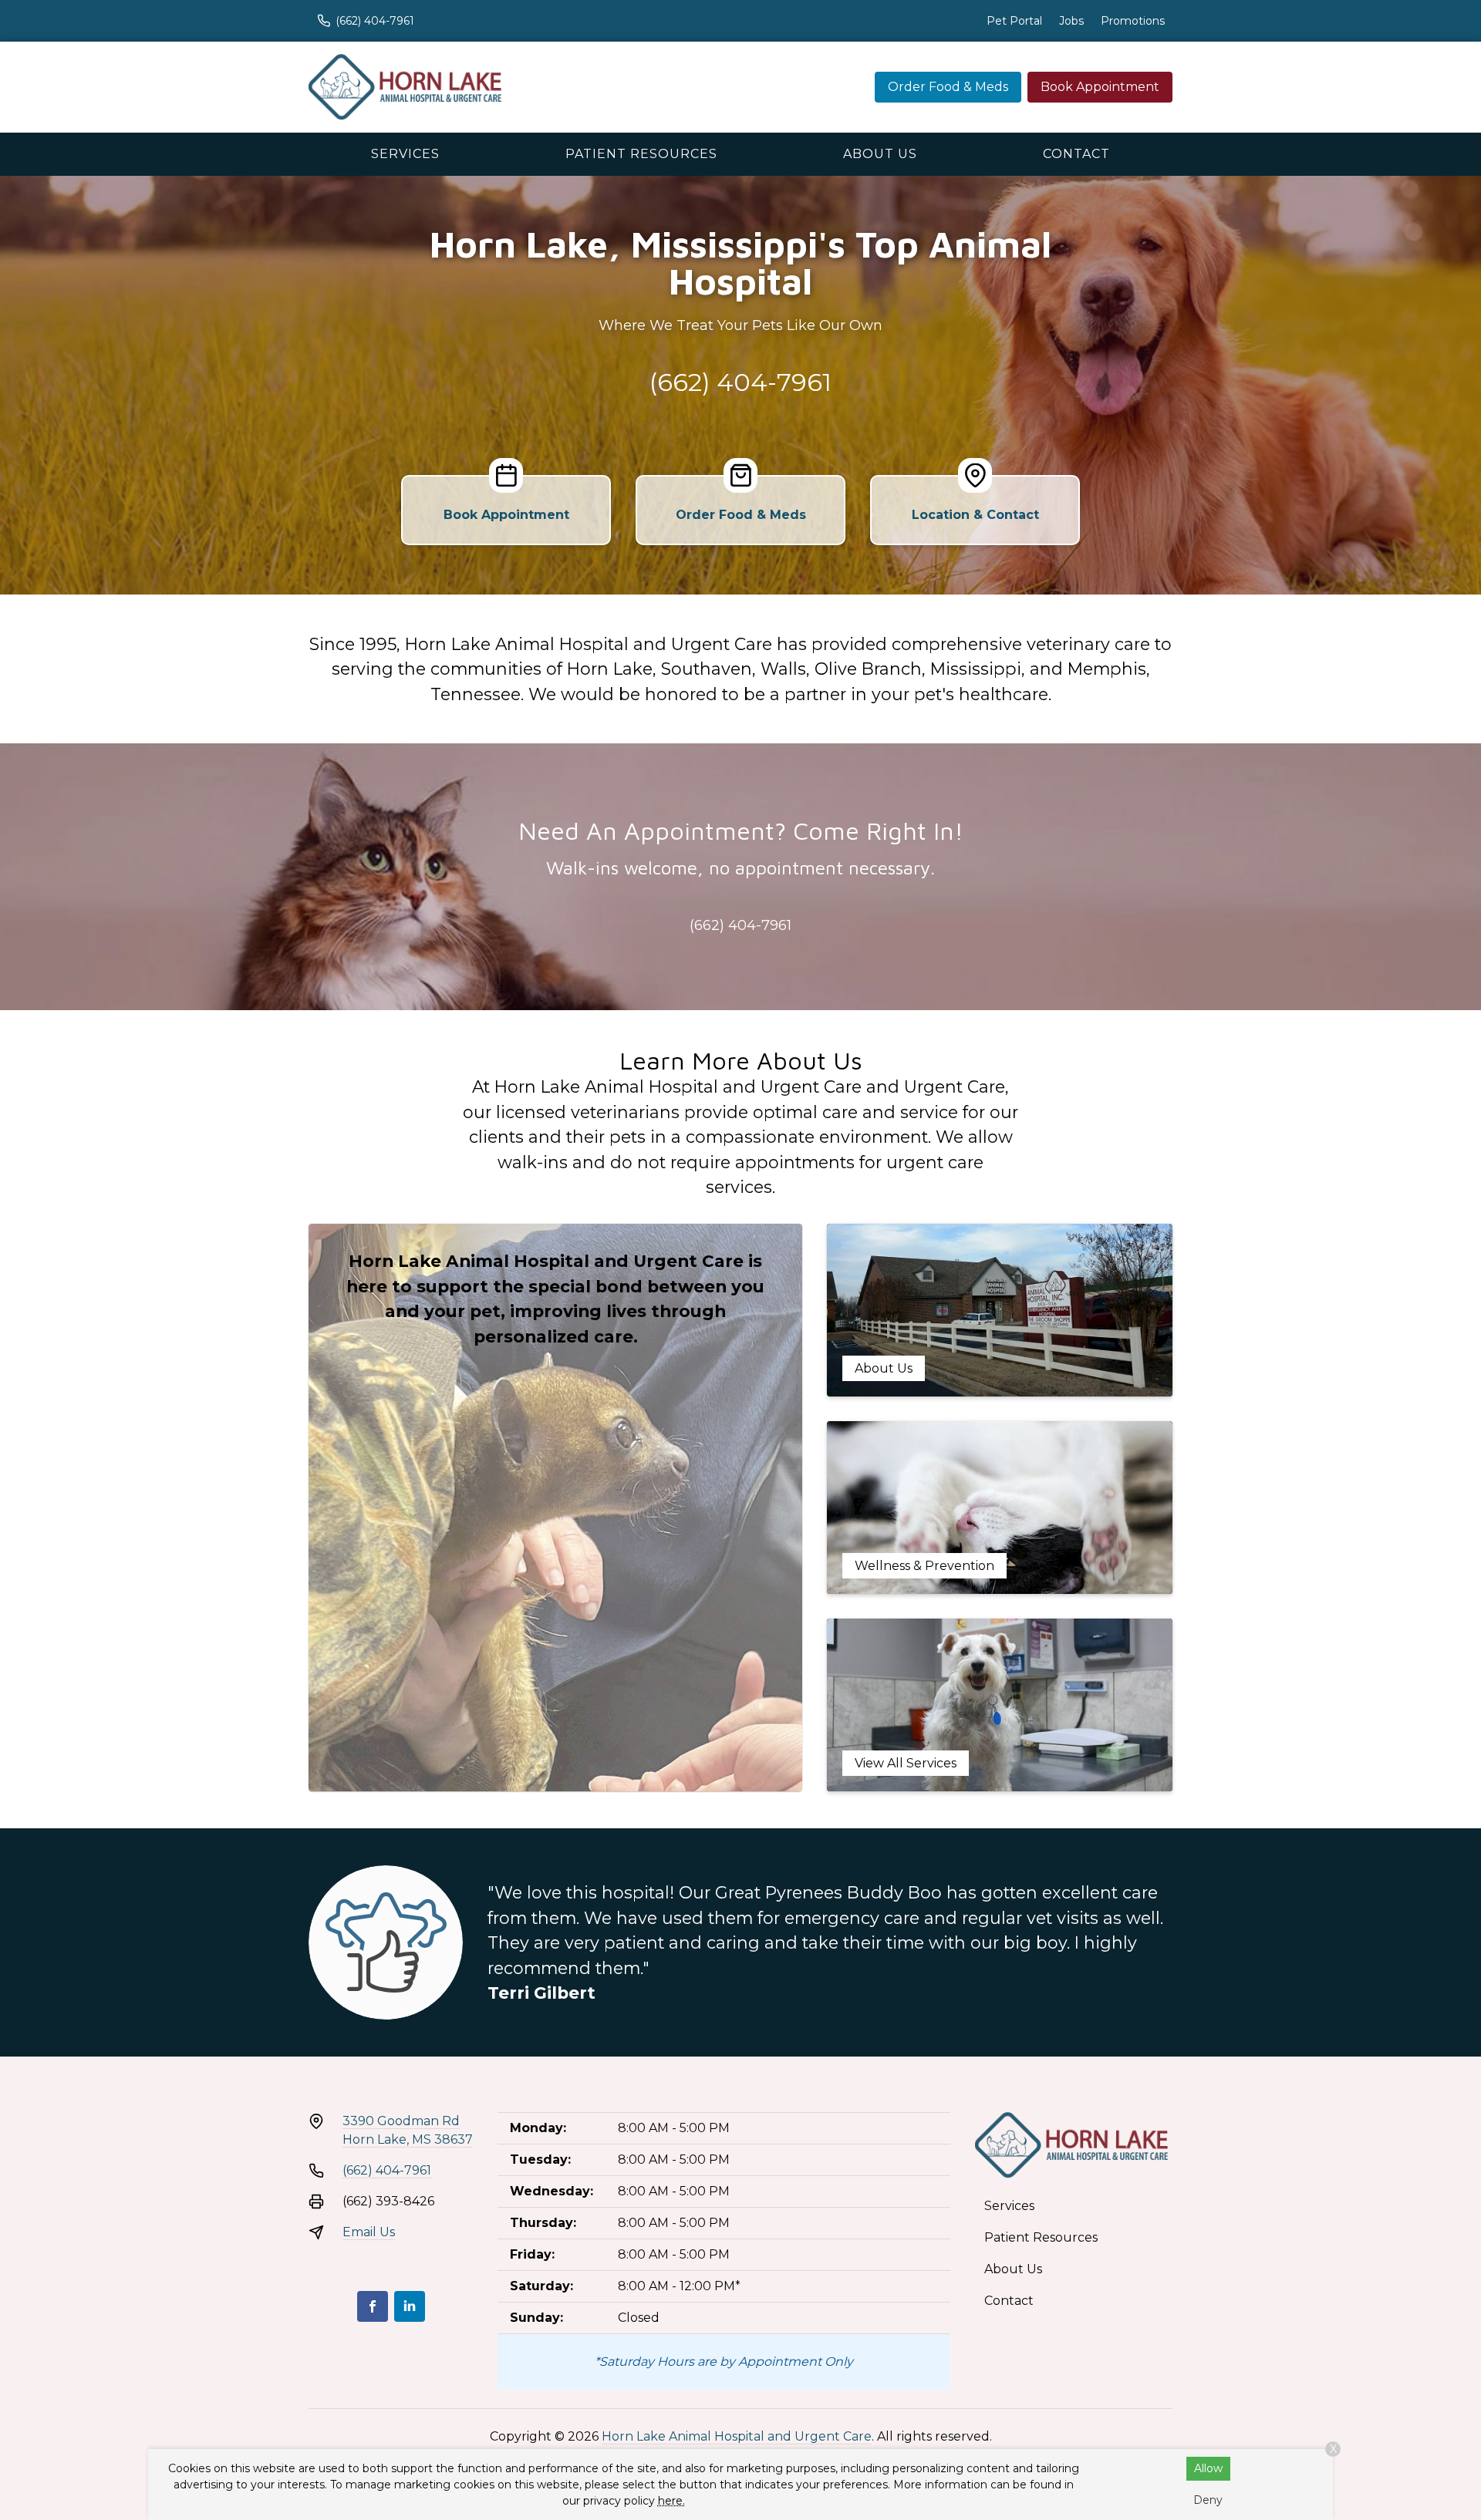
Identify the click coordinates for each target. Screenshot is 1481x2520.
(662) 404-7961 (740, 382)
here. (671, 2501)
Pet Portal (1014, 21)
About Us (880, 154)
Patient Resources (641, 154)
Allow (1208, 2468)
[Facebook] (373, 2306)
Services (405, 154)
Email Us (369, 2232)
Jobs (1071, 21)
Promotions (1133, 21)
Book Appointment (1100, 87)
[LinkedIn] (410, 2306)
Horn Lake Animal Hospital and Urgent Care (737, 2436)
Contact (1076, 154)
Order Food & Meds (948, 87)
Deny (1208, 2500)
